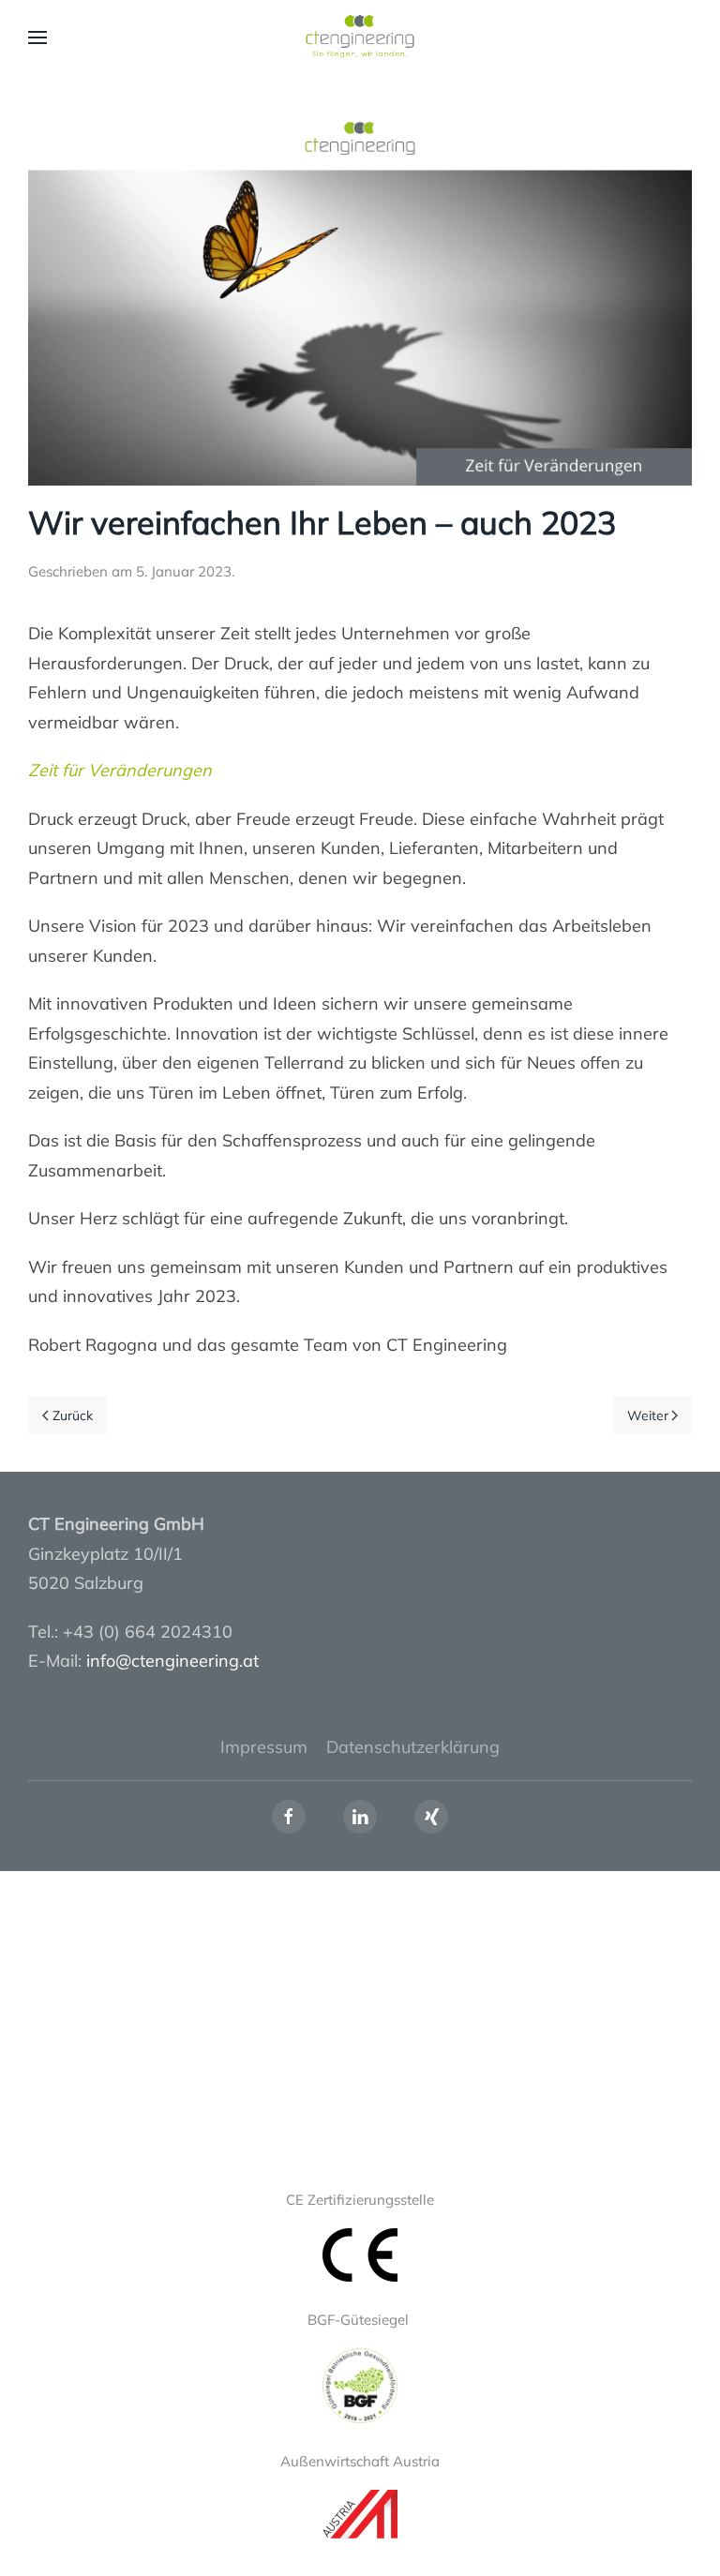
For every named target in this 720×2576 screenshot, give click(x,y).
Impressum (264, 1747)
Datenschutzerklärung (413, 1747)
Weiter (648, 1415)
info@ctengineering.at (172, 1661)
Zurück (73, 1415)
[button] (37, 37)
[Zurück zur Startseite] (360, 37)
